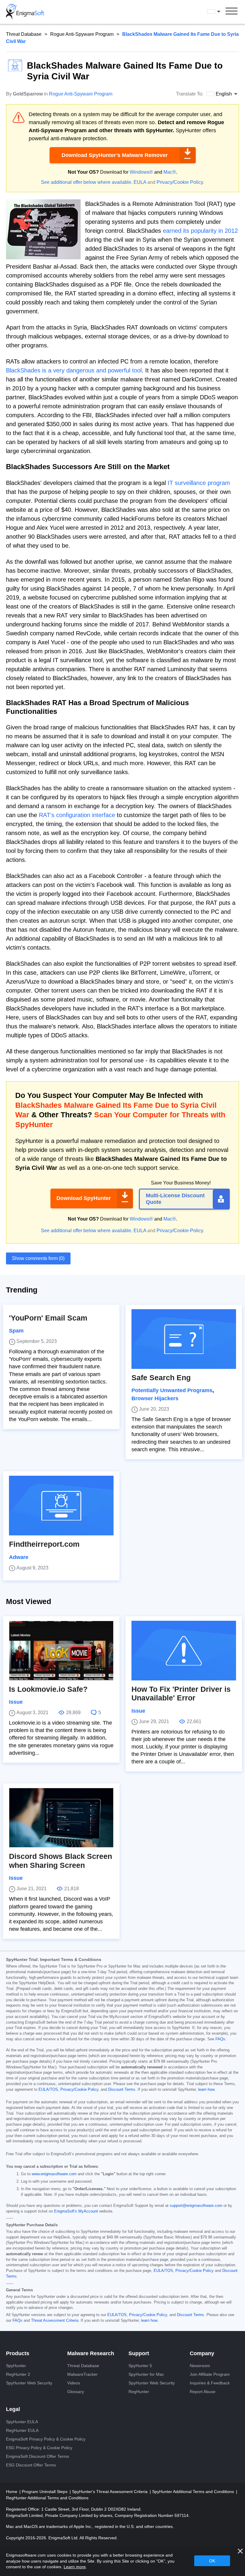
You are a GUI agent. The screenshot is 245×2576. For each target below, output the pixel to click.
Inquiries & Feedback (210, 2383)
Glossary (76, 2392)
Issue (16, 1702)
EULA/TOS (48, 2090)
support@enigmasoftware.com (196, 2206)
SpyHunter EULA (22, 2422)
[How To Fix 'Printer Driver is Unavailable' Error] (184, 1651)
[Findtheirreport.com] (61, 1506)
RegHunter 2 (18, 2374)
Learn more (75, 2567)
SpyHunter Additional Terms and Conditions (194, 2492)
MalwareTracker (82, 2374)
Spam (16, 1331)
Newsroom (200, 2366)
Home (12, 2492)
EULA (140, 182)
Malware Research (91, 2353)
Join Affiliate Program (210, 2374)
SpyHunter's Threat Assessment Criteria (110, 2492)
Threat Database (24, 34)
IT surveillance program (199, 483)
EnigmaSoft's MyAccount (76, 2211)
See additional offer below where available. (87, 182)
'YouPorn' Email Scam (48, 1318)
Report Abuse (203, 2392)
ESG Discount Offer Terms (31, 2465)
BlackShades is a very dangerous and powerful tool (74, 370)
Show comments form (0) (38, 1258)
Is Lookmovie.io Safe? (48, 1689)
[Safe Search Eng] (184, 1339)
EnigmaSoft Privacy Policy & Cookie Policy (46, 2439)
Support (139, 2353)
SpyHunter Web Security (29, 2383)
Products (18, 2353)
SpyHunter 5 (140, 2366)
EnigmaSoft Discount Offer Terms (37, 2456)
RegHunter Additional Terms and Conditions (47, 2498)
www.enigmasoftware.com (54, 2174)
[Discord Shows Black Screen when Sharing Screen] (61, 1818)
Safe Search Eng (161, 1378)
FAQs (220, 2039)
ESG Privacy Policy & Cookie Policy (39, 2448)
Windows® (141, 172)
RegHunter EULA (22, 2430)
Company (202, 2353)
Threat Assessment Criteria (55, 2321)
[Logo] (25, 12)
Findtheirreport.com (44, 1544)
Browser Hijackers (155, 1398)
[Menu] (232, 12)
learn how (206, 2090)
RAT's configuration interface (77, 815)
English (219, 12)
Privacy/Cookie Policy (180, 182)
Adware (19, 1557)
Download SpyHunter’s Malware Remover (115, 155)
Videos (74, 2383)
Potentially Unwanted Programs (172, 1390)
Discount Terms (122, 2090)
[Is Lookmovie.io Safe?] (61, 1651)
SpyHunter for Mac (146, 2374)
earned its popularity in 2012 (200, 231)
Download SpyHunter (84, 1198)
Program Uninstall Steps (45, 2492)
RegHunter (139, 2392)
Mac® (170, 172)
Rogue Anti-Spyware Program (82, 34)
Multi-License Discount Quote (175, 1199)
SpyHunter (16, 2366)
